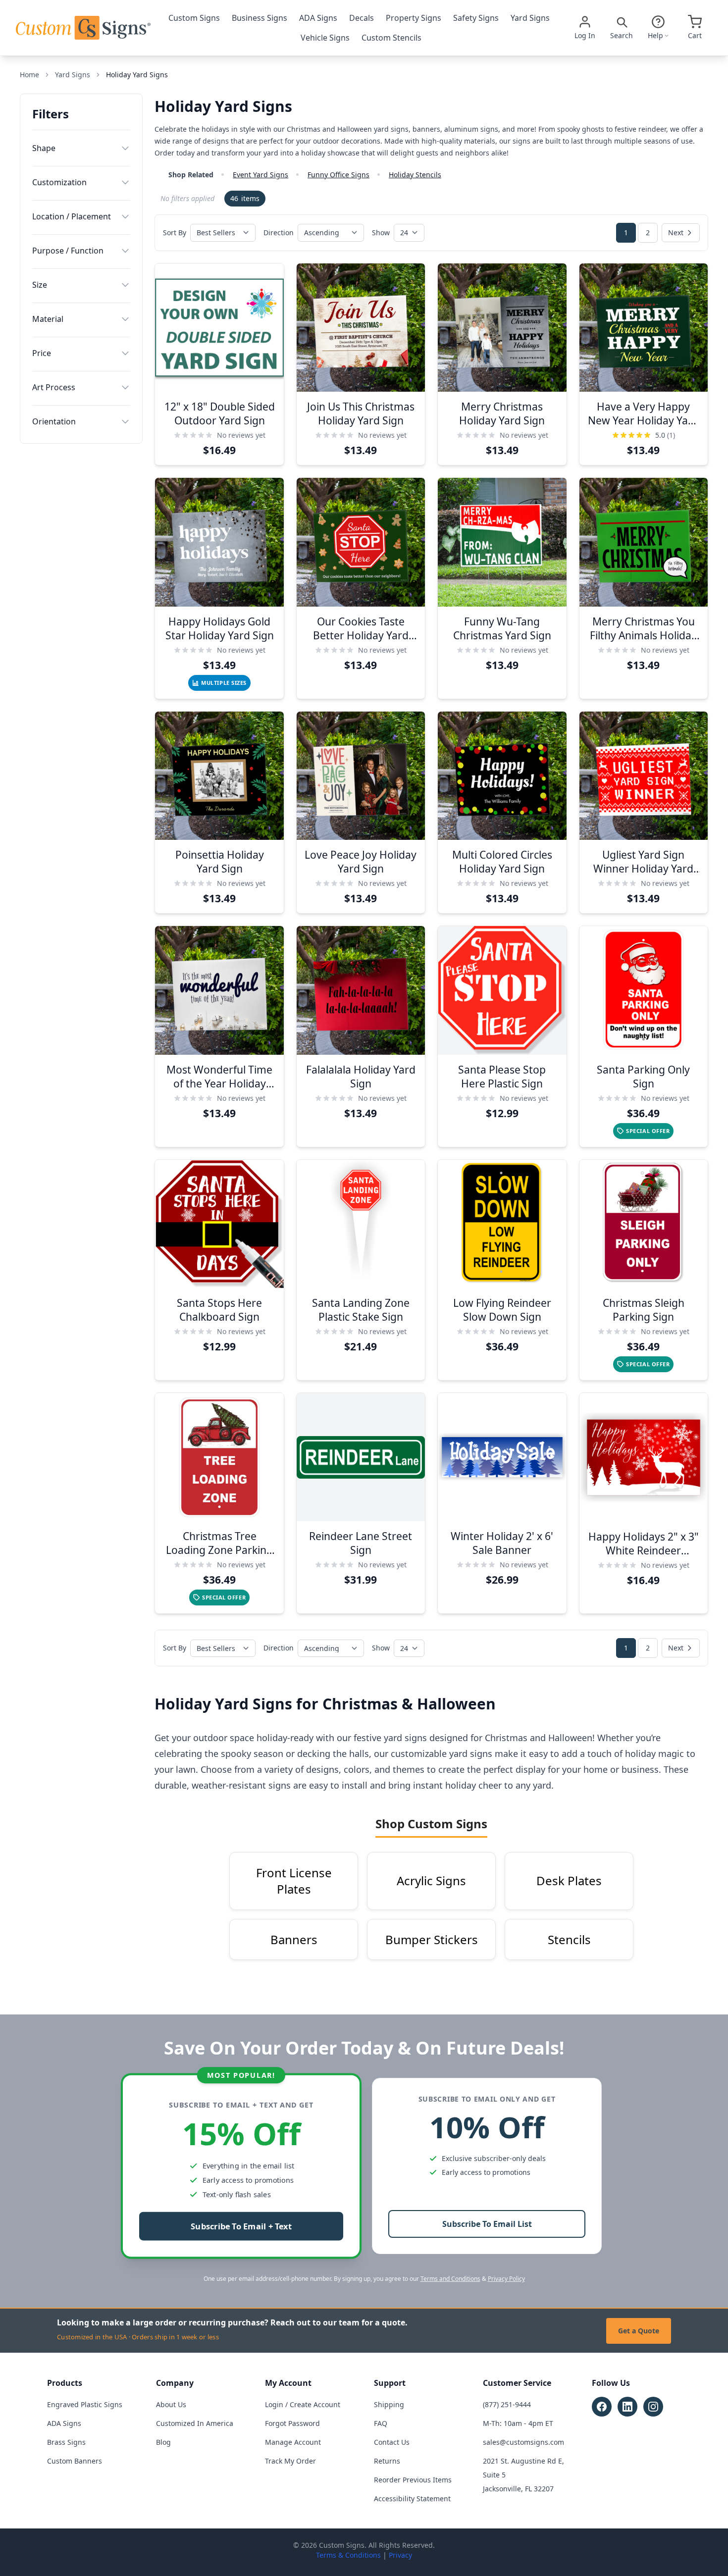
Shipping (389, 2404)
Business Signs (260, 18)
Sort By (175, 232)
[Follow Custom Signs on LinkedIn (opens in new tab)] (627, 2407)
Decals (362, 18)
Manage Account (293, 2442)
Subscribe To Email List (487, 2224)
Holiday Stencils (415, 175)
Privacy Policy (506, 2279)
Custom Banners (75, 2461)
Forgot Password (292, 2423)
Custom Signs (194, 18)
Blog (163, 2442)
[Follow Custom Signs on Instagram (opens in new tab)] (653, 2407)
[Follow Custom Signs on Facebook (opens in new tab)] (602, 2407)
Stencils (569, 1939)
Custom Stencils (391, 38)
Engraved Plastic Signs (85, 2404)
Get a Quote (639, 2331)
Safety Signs (476, 18)
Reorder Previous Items (413, 2480)
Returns (387, 2461)
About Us (171, 2404)
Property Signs (414, 18)
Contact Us (392, 2442)
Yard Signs (530, 18)
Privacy (400, 2555)
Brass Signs (66, 2442)
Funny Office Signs (338, 175)
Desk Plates (569, 1880)
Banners (294, 1939)
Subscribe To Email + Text (241, 2227)
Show (381, 232)
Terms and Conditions (450, 2279)
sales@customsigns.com (523, 2442)
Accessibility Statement (412, 2499)
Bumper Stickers (432, 1939)
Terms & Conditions (348, 2555)
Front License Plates (294, 1881)
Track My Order (290, 2461)
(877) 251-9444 (507, 2404)
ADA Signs (318, 18)
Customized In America (195, 2423)
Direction (279, 232)
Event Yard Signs (260, 175)
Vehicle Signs (325, 38)
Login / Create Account (303, 2404)
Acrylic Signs (431, 1880)
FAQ (381, 2423)
